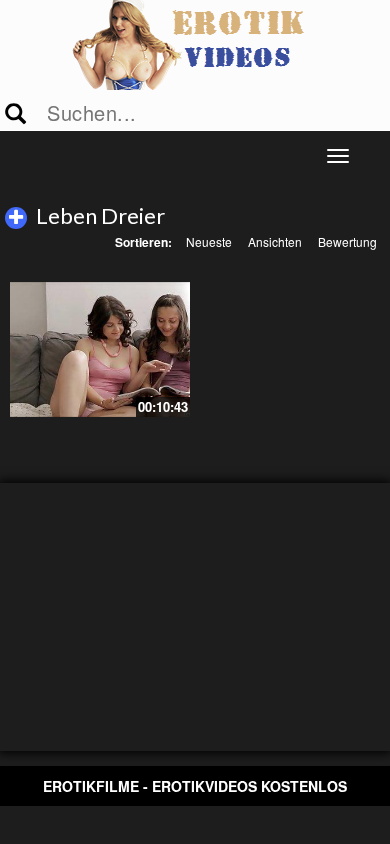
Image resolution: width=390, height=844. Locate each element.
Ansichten (275, 241)
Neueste (209, 241)
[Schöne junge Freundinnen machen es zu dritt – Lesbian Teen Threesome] (100, 349)
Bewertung (347, 241)
